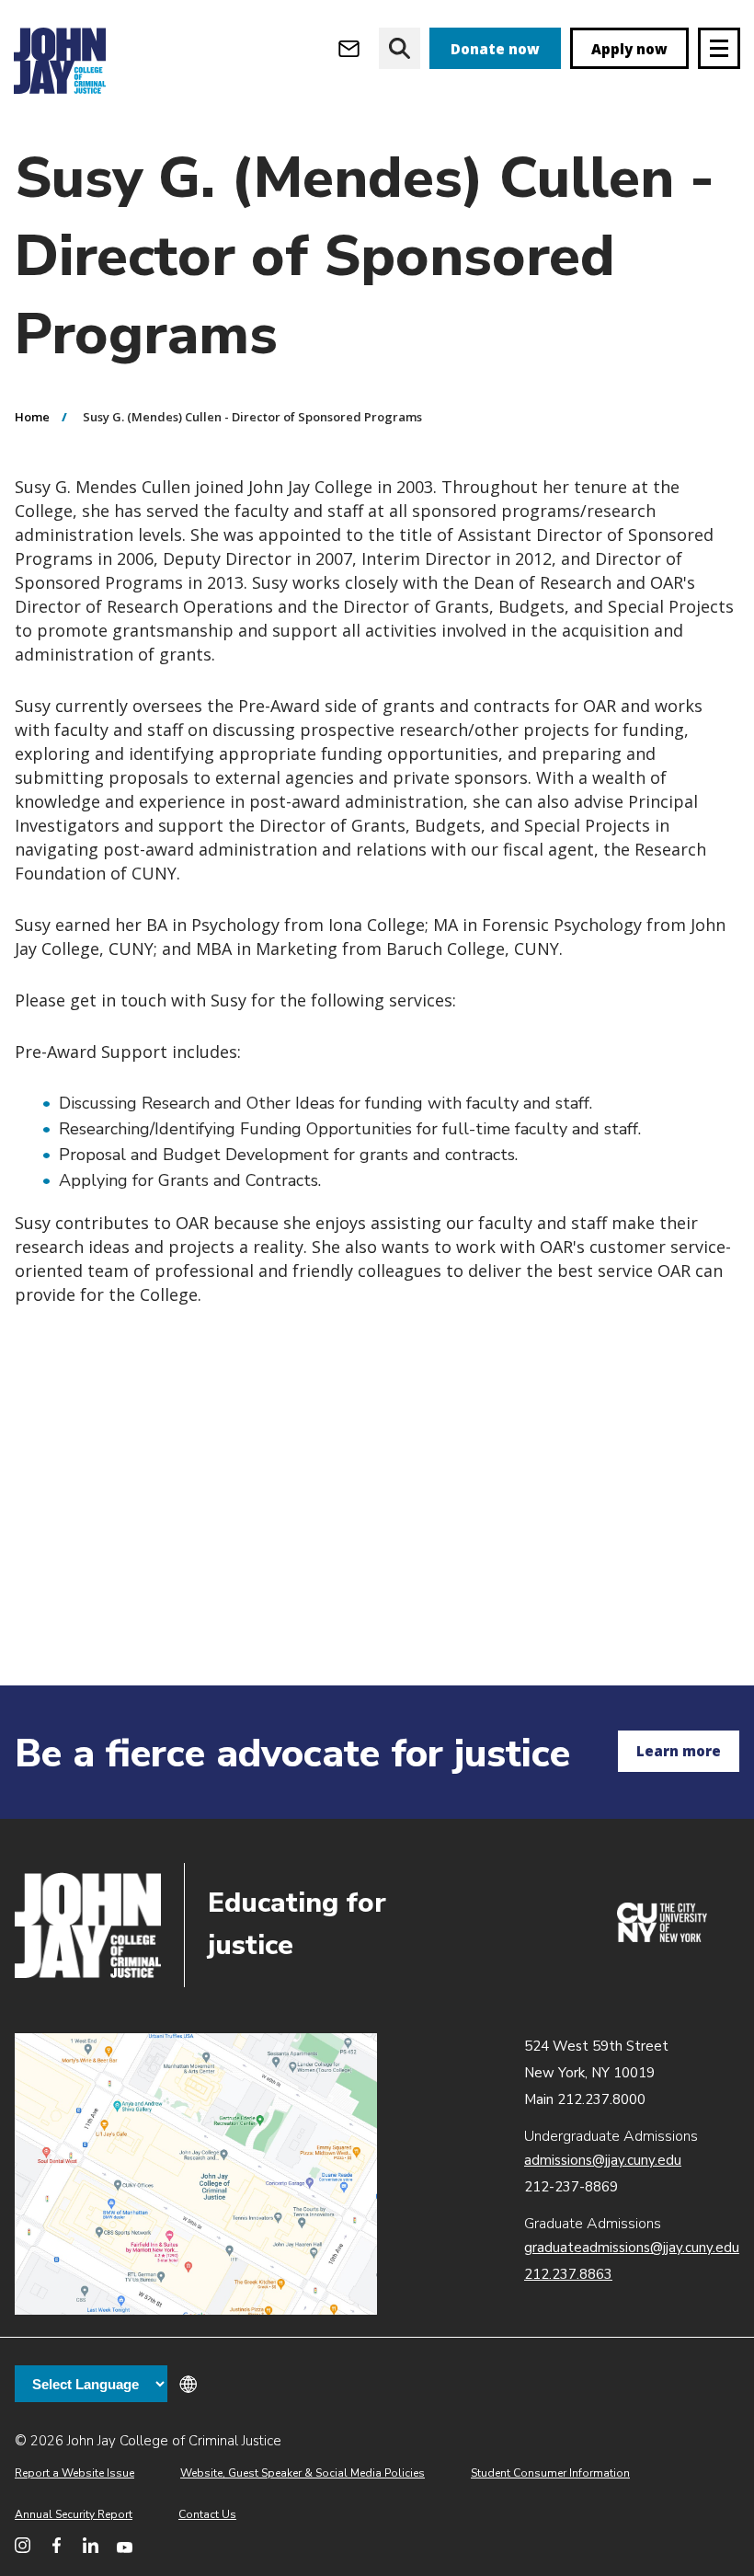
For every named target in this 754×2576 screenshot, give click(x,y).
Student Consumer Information (550, 2473)
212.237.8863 (568, 2274)
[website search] (400, 48)
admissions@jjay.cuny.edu (603, 2160)
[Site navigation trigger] (719, 48)
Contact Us (207, 2514)
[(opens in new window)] (662, 1938)
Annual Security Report (74, 2514)
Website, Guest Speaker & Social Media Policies (303, 2473)
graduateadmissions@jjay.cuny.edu (632, 2248)
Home (32, 417)
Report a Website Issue (74, 2473)
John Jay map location (196, 2174)
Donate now (495, 49)
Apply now (629, 49)
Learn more (679, 1751)
